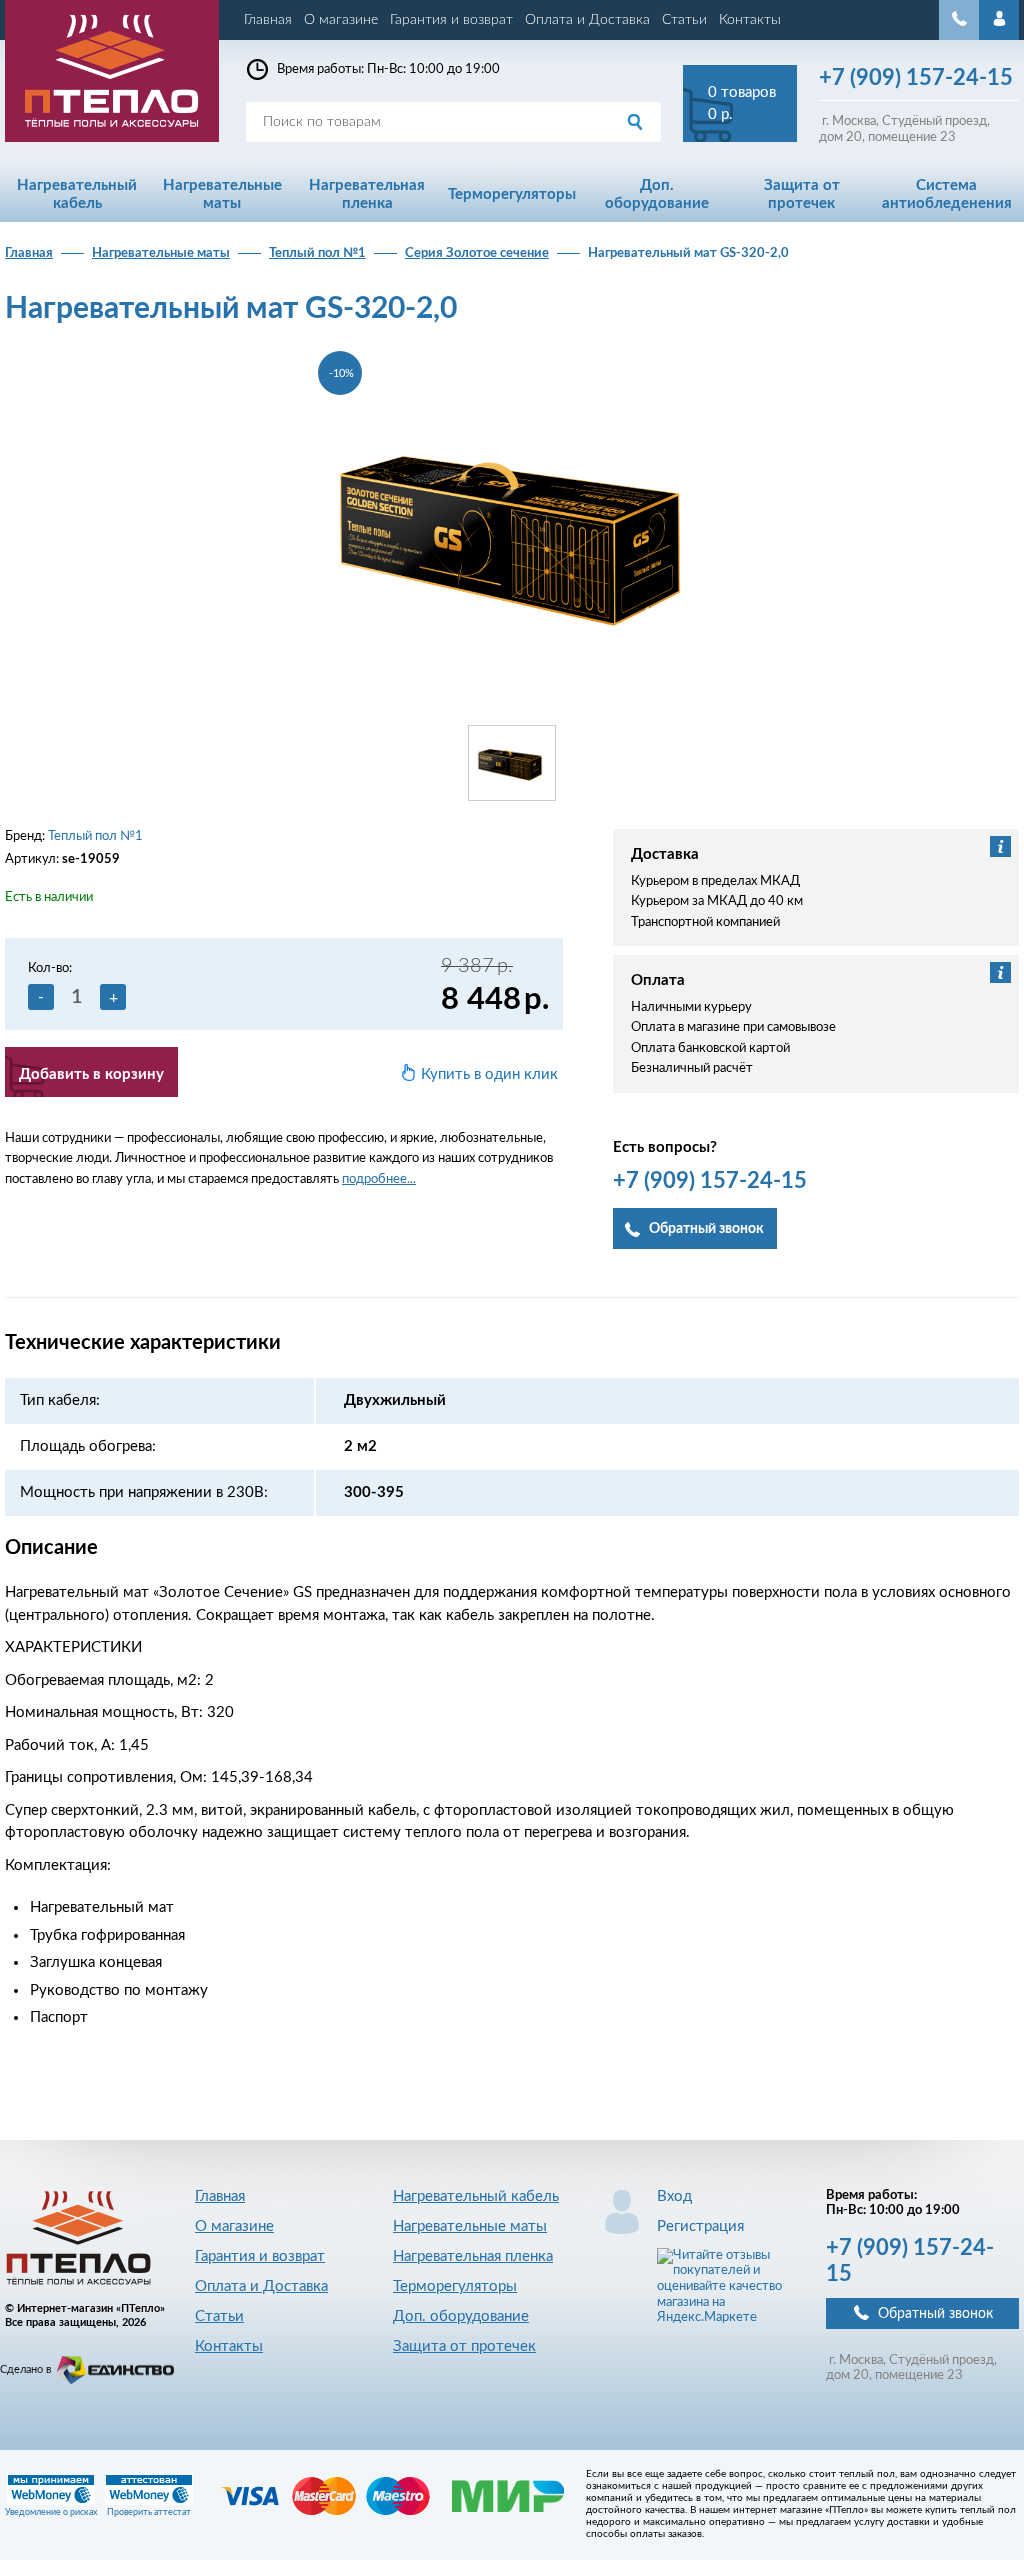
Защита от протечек (464, 2346)
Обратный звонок (935, 2314)
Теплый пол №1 (317, 253)
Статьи (684, 20)
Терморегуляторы (455, 2286)
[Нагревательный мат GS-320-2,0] (512, 531)
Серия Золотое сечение (477, 253)
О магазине (341, 20)
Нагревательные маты (161, 253)
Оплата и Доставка (587, 20)
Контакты (750, 20)
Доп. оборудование (461, 2316)
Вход (674, 2196)
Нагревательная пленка (473, 2256)
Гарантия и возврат (451, 20)
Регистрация (700, 2226)
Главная (268, 20)
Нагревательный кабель (476, 2196)
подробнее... (379, 1179)
